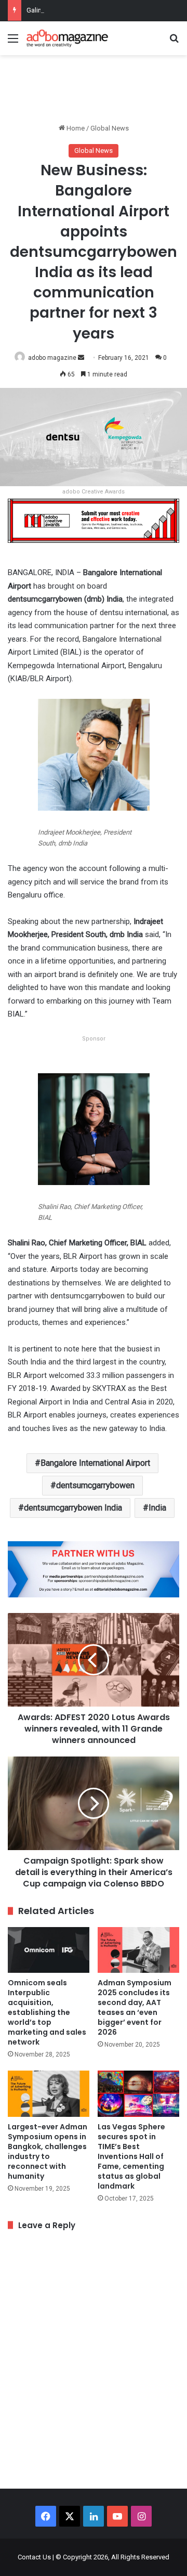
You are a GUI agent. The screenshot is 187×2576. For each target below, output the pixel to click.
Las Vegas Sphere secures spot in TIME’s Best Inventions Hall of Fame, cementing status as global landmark (131, 2156)
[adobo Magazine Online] (68, 38)
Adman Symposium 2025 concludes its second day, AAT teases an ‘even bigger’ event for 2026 (135, 2007)
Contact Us (34, 2557)
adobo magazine (52, 358)
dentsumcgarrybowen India (73, 1508)
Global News (110, 128)
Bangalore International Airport (95, 1463)
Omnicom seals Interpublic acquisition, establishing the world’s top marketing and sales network (47, 2012)
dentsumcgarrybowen (95, 1485)
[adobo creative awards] (94, 520)
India (157, 1508)
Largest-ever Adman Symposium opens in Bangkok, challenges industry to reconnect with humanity (48, 2151)
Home (75, 128)
